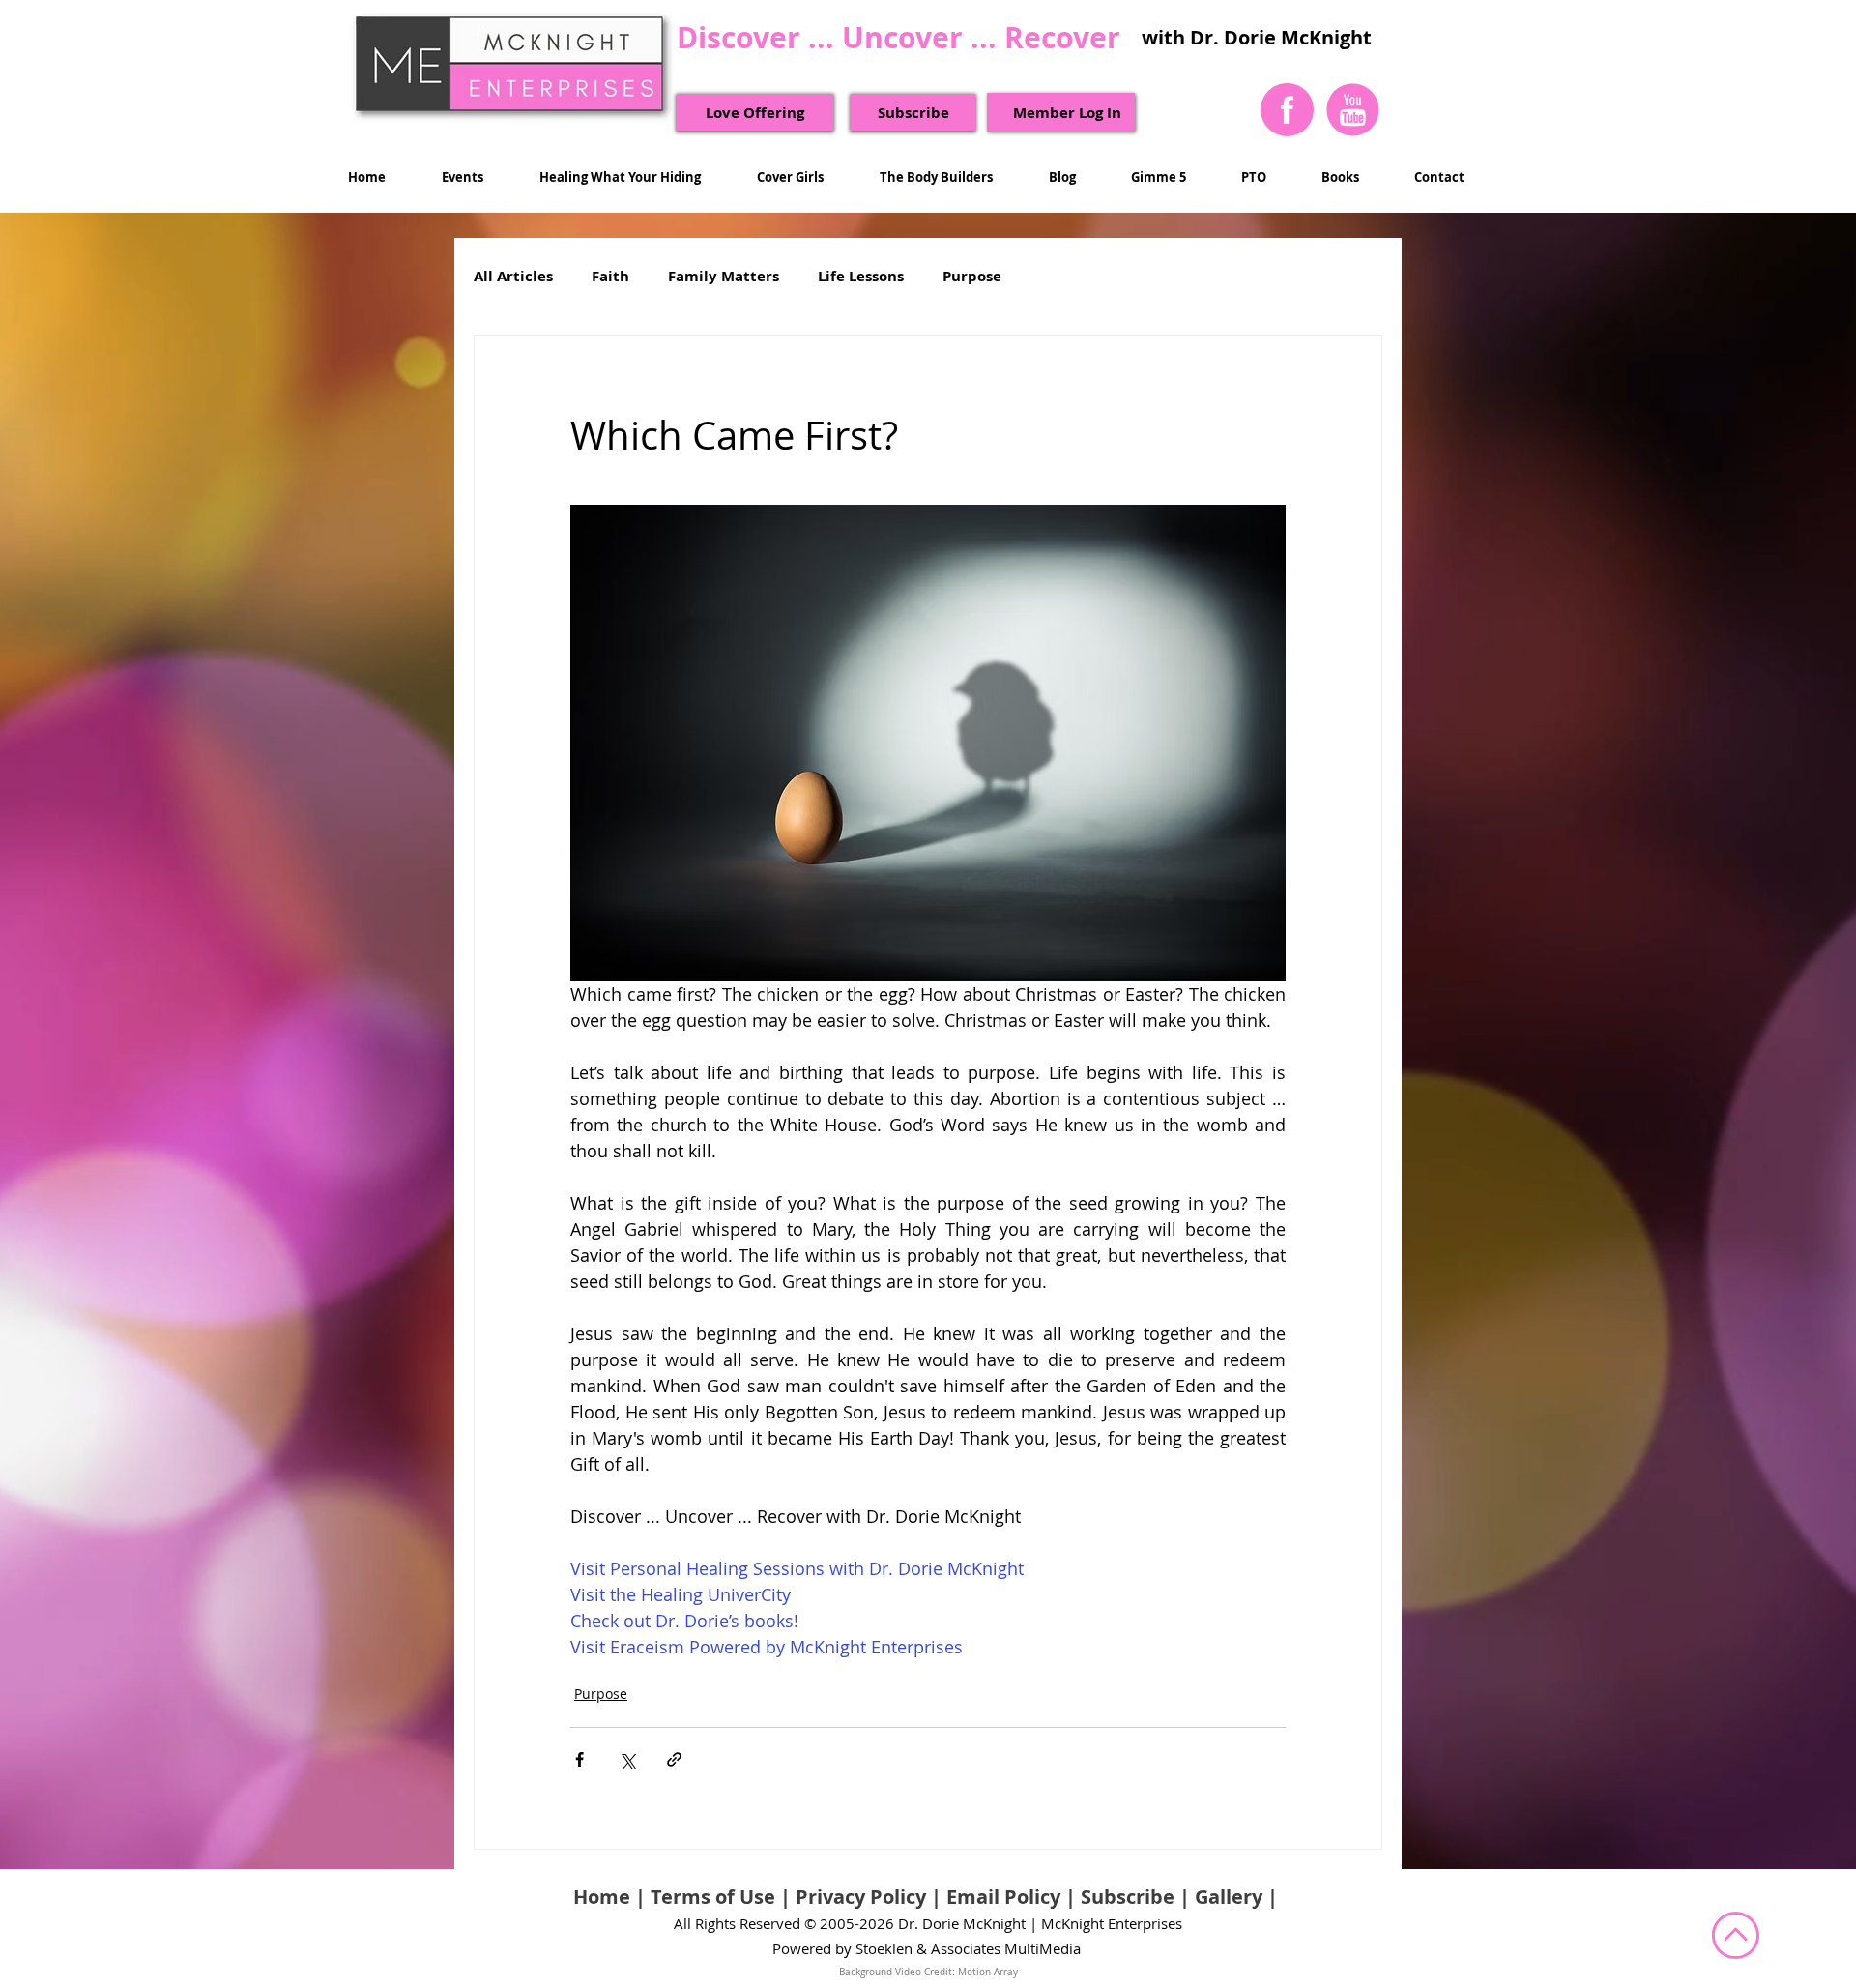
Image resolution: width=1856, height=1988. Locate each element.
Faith (610, 277)
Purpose (972, 277)
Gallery (1229, 1897)
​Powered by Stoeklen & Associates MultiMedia (927, 1948)
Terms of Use (713, 1897)
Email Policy (1003, 1897)
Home (602, 1897)
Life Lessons (861, 277)
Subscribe (1128, 1897)
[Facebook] (1288, 109)
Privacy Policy (861, 1897)
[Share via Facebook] (580, 1759)
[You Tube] (1352, 109)
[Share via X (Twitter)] (627, 1759)
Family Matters (724, 277)
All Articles (513, 277)
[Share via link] (674, 1759)
